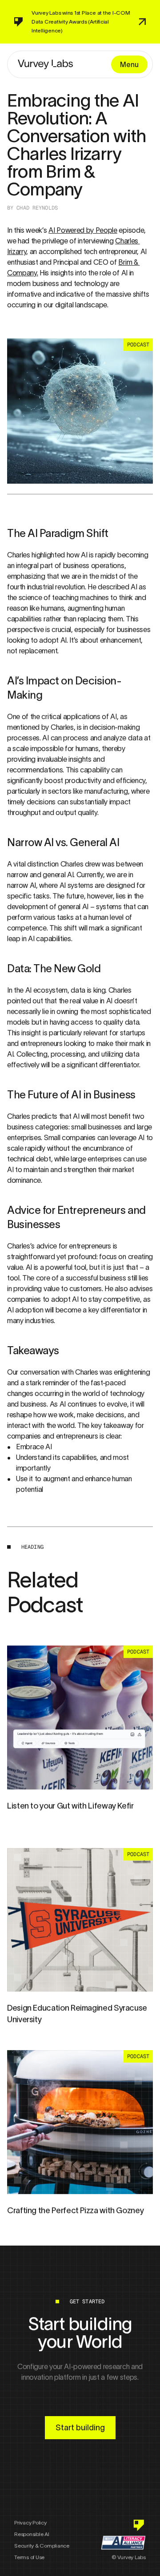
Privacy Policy (30, 2522)
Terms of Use (29, 2557)
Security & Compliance (42, 2546)
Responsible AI (32, 2534)
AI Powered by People (83, 230)
